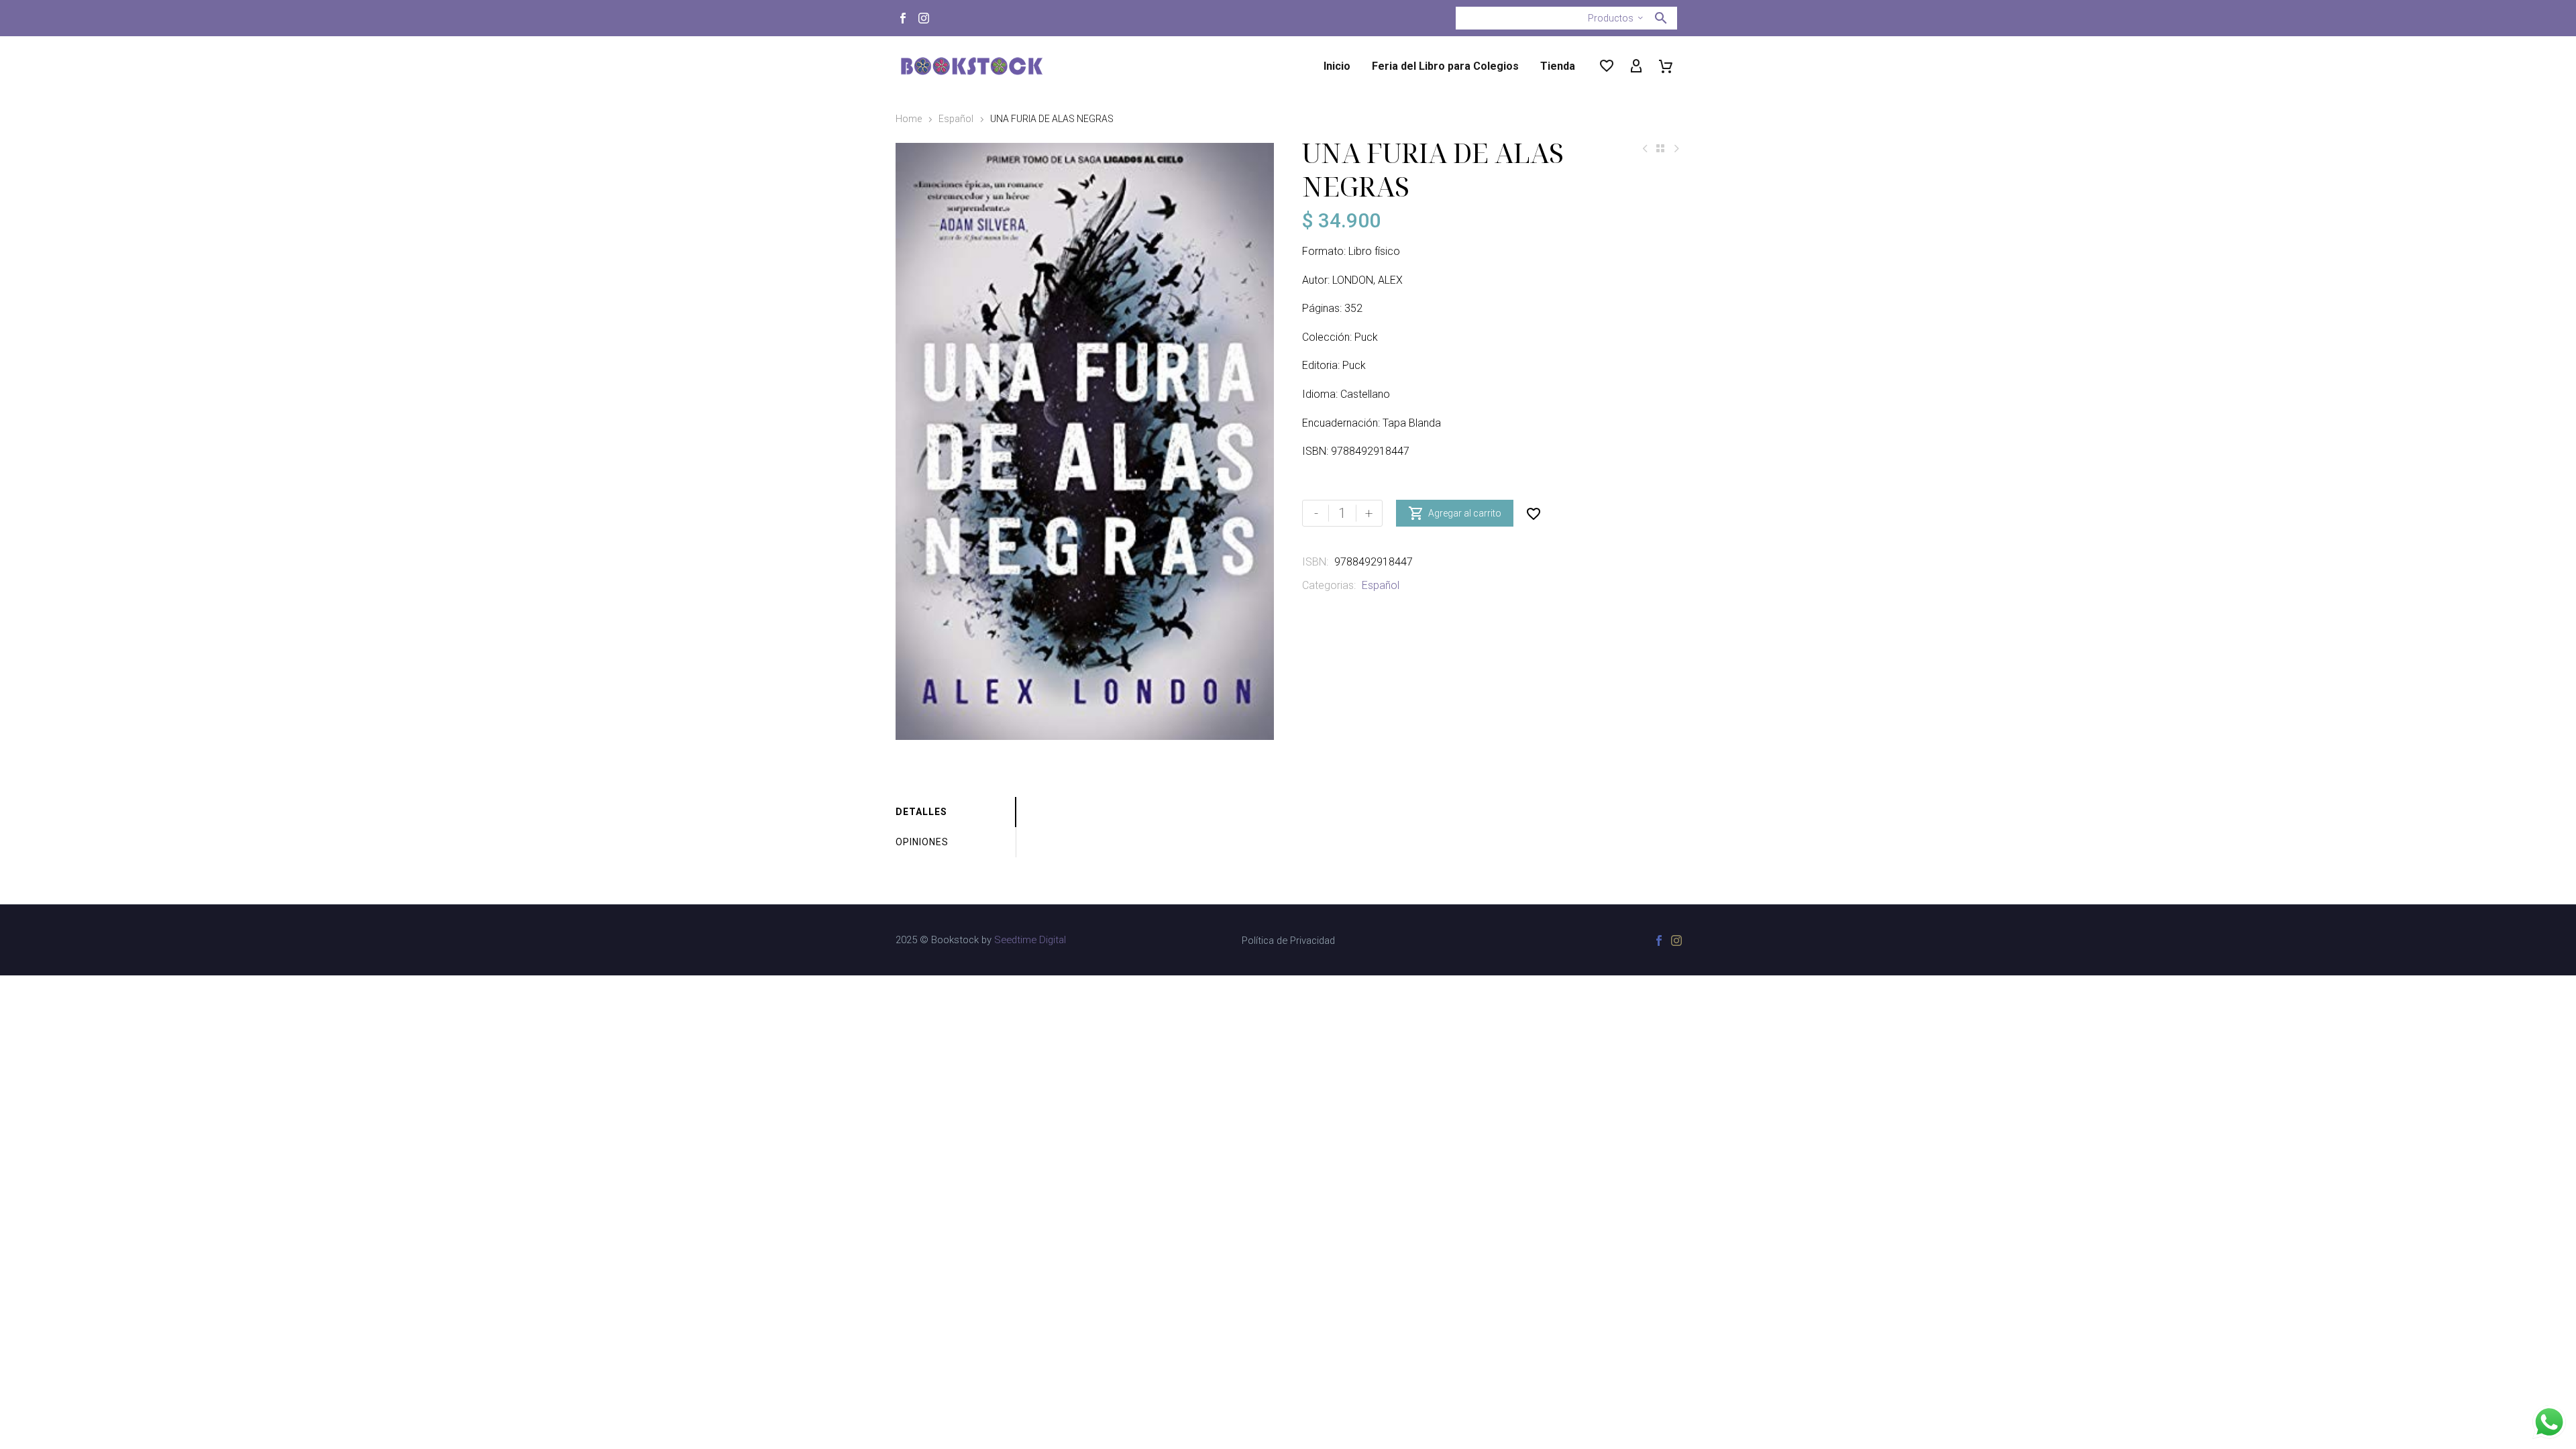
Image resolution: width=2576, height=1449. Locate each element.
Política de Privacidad (1288, 941)
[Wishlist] (1607, 66)
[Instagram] (924, 18)
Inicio (1337, 66)
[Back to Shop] (1660, 148)
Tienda (1558, 66)
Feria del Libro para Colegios (1445, 66)
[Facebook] (903, 18)
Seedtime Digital (1030, 940)
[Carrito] (1666, 66)
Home (909, 119)
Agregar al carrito (1455, 513)
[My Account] (1636, 66)
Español (956, 119)
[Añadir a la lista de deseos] (1534, 513)
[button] (1661, 18)
